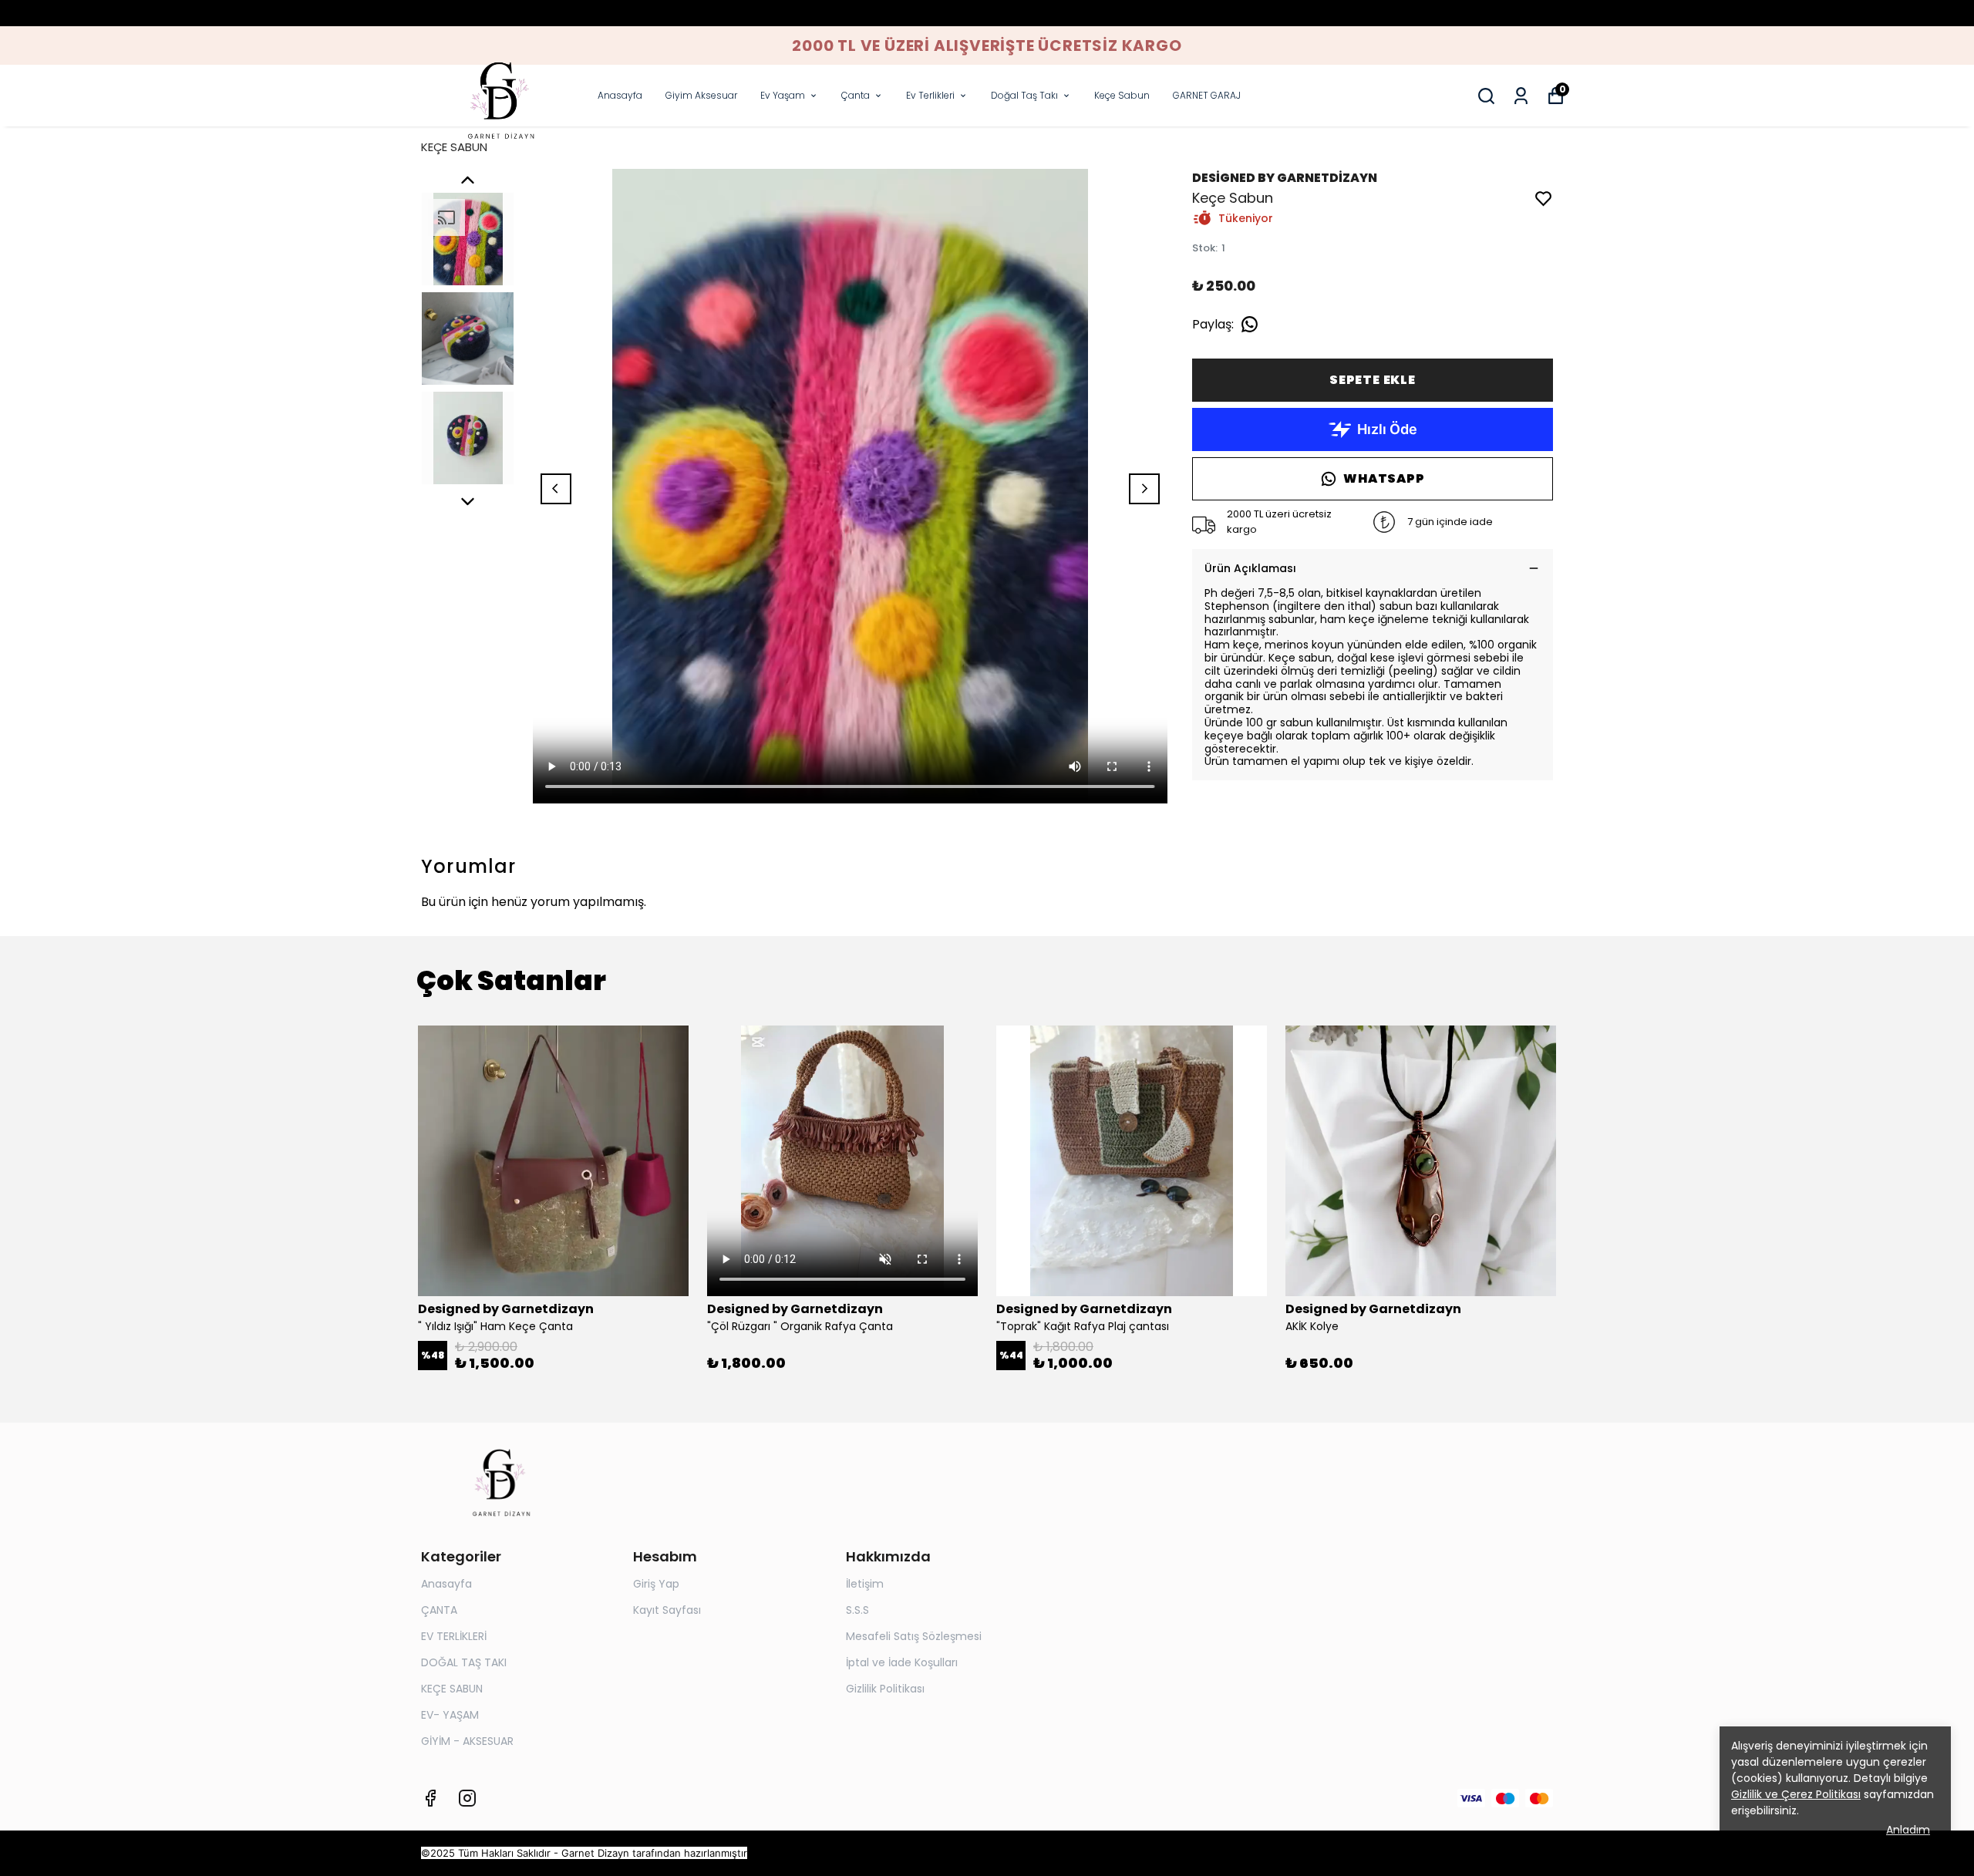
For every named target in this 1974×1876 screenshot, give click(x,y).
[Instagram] (467, 1798)
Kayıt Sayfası (667, 1610)
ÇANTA (439, 1610)
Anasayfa (620, 95)
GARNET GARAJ (1207, 95)
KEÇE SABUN (454, 147)
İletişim (865, 1584)
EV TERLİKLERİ (454, 1636)
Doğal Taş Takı (1024, 95)
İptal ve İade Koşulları (902, 1662)
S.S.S (857, 1610)
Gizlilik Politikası (885, 1689)
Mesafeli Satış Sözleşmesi (914, 1636)
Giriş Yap (656, 1584)
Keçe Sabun (1122, 95)
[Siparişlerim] (1521, 96)
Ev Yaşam (783, 95)
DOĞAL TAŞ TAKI (464, 1662)
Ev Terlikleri (930, 95)
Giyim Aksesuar (701, 95)
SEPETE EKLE (1373, 380)
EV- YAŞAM (450, 1715)
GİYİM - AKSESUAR (467, 1741)
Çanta (856, 95)
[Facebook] (430, 1798)
